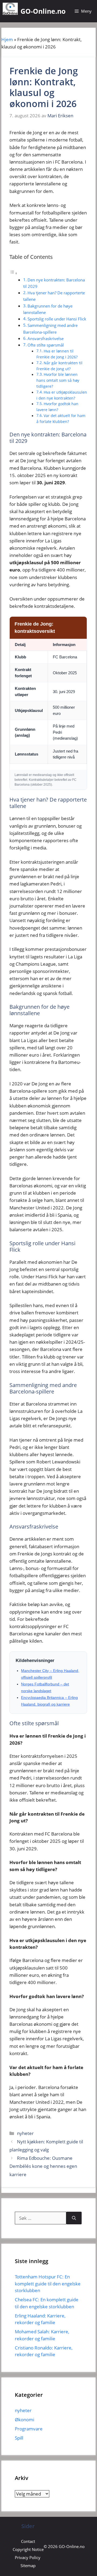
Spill (19, 2438)
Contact (28, 2541)
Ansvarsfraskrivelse (46, 338)
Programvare (29, 2429)
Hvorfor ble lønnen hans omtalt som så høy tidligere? (58, 380)
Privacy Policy (28, 2557)
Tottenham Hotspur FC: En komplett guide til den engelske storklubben (48, 2284)
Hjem (7, 39)
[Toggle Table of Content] (13, 273)
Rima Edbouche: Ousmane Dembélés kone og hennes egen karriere (43, 2166)
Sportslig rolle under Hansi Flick (57, 319)
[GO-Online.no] (10, 9)
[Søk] (74, 2218)
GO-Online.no (43, 11)
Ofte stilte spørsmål (46, 345)
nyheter (25, 2133)
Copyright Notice (28, 2549)
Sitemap (28, 2566)
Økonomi (25, 2420)
